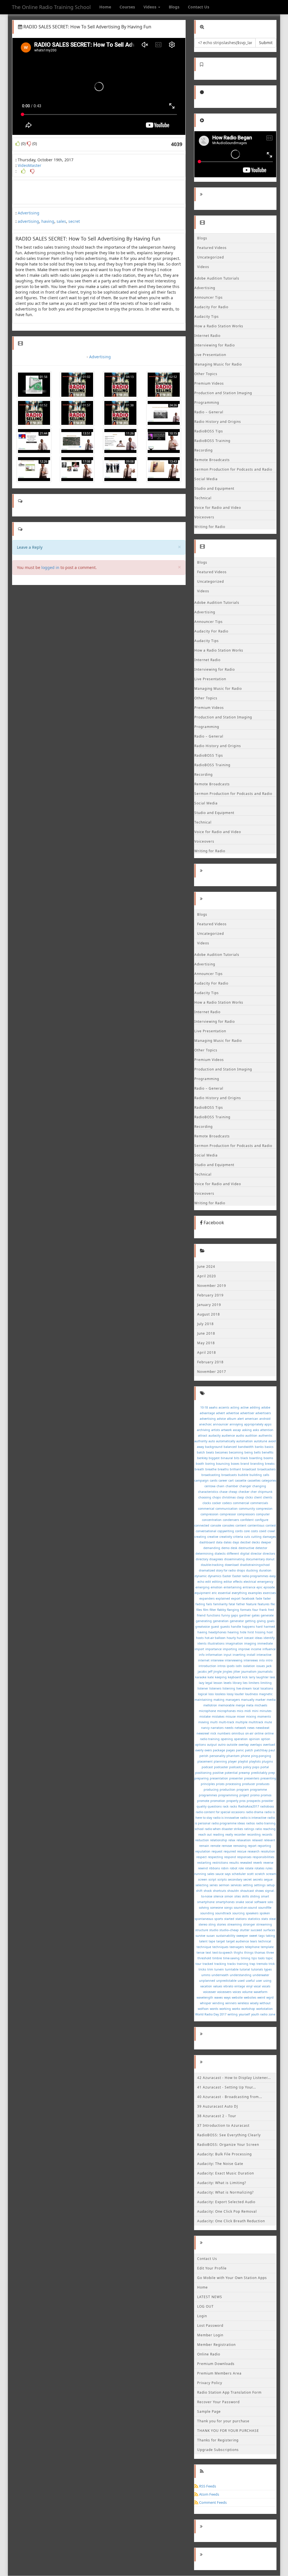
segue (268, 1879)
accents (224, 1407)
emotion (217, 1587)
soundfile (265, 1908)
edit (208, 1582)
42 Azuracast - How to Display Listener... (234, 2078)
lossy (230, 1694)
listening (229, 1688)
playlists (255, 1761)
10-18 (204, 1407)
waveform (261, 1992)
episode (269, 1587)
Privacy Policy (210, 2383)
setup (271, 1885)
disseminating (234, 1559)
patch (249, 1750)
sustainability (226, 1936)
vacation (206, 1986)
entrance (249, 1587)
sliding (255, 1896)
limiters (254, 1683)
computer (263, 1514)
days (236, 1542)
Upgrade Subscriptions (218, 2450)
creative (213, 1537)
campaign (202, 1480)
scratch (260, 1874)
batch (201, 1452)
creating (200, 1537)
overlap (244, 1745)
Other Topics (206, 374)
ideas (259, 1638)
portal (265, 1767)
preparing (202, 1778)
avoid (272, 1441)
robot (234, 1868)
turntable (232, 1969)
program (243, 1790)
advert (220, 1413)
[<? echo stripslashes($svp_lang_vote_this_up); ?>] (23, 171)
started (229, 1919)
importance (213, 1649)
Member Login (210, 2335)
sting (212, 1924)
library (237, 1683)
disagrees (216, 1559)
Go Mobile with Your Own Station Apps (232, 2278)
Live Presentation (210, 355)
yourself (244, 2014)
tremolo (262, 1964)
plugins (267, 1761)
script (212, 1879)
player (232, 1761)
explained (223, 1598)
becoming (236, 1452)
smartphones (225, 1902)
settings (260, 1885)
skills (245, 1896)
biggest (214, 1458)
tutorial (245, 1969)
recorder (240, 1835)
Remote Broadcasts (212, 460)
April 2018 (207, 1352)
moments (264, 1716)
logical (203, 1694)
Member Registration (216, 2345)
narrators (217, 1728)
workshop (248, 2009)
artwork (226, 1430)
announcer (221, 1424)
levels (228, 1683)
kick (245, 1677)
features (264, 1604)
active (245, 1407)
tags (262, 1936)
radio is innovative (226, 1818)
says (228, 1874)
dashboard (207, 1542)
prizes (220, 1784)
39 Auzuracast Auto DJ (218, 2106)
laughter (262, 1677)
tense (201, 1953)
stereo (203, 1924)
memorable (226, 1705)
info (202, 1655)
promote (203, 1801)
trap (252, 1964)
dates (228, 1542)
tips (254, 1958)
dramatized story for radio (217, 1570)
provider (267, 1801)
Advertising (29, 213)
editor (228, 1582)
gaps (234, 1615)
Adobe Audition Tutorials (217, 278)
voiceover (210, 1992)
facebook (248, 1598)
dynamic (201, 1576)
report (252, 1846)
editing (217, 1582)
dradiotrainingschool (255, 1565)
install (251, 1655)
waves (219, 1997)
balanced (230, 1447)
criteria (238, 1537)
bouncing (223, 1464)
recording (254, 1835)
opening (227, 1739)
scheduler (239, 1874)
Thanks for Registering (218, 2440)
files (199, 1610)
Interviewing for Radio (215, 345)
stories (221, 1924)
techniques (220, 1947)
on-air (249, 1733)
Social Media (206, 479)
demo (225, 1548)
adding (255, 1407)
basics (269, 1447)
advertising (28, 221)
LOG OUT (205, 2306)
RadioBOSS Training (212, 441)
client (258, 1497)
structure (202, 1930)
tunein (219, 1969)
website (237, 1997)
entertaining (233, 1587)
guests (225, 1627)
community (247, 1509)
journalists (265, 1672)
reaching (269, 1829)
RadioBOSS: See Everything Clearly (229, 2135)
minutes (265, 1711)
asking (247, 1430)
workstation (265, 2009)
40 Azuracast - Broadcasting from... (230, 2097)
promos (266, 1795)
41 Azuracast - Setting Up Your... (227, 2087)
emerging (202, 1587)
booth (200, 1464)
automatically (226, 1441)
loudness (251, 1694)
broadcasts (229, 1475)
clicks (249, 1497)
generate (267, 1615)
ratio (259, 1829)
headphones (217, 1632)
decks (256, 1542)
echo (201, 1582)
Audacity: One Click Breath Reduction (231, 2221)
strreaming (264, 1924)
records (267, 1835)
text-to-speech (222, 1953)
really (229, 1835)
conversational (206, 1531)
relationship (219, 1840)
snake (240, 1902)
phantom (233, 1756)
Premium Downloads (216, 2364)
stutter (245, 1930)
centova (210, 1486)
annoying (236, 1424)
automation (245, 1441)
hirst (251, 1632)
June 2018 (206, 1333)
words (214, 2009)
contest (271, 1525)
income (256, 1649)
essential (224, 1593)
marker (260, 1700)
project (244, 1795)
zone (272, 2014)
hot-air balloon (215, 1638)
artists (216, 1430)
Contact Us (199, 7)
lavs (272, 1677)
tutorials (257, 1969)
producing (211, 1790)
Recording (203, 450)
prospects (254, 1801)
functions (213, 1615)
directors (269, 1554)
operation (241, 1739)
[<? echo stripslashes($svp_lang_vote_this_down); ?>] (32, 171)
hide (243, 1632)
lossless (220, 1694)
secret (74, 221)
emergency (265, 1582)
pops (256, 1767)
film (206, 1610)
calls (266, 1475)
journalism (249, 1672)
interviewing (234, 1660)
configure (262, 1520)
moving (204, 1722)
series (214, 1885)
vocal (257, 1986)
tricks (202, 1969)
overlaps (256, 1745)
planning (220, 1761)
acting (235, 1407)
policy (247, 1767)
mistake (205, 1716)
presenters (252, 1778)
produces (263, 1784)
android (265, 1419)
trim (210, 1969)
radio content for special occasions (220, 1812)
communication (227, 1509)
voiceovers (224, 1992)
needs (229, 1728)
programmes (208, 1795)
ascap (237, 1430)
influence (269, 1649)
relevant (270, 1840)
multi (214, 1722)
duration (265, 1570)
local (256, 1688)
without (265, 2003)
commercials (259, 1503)
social (249, 1902)
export (236, 1598)
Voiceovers (204, 517)
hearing (233, 1632)
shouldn (233, 1891)
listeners (215, 1688)
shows (259, 1891)
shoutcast (247, 1891)
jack (269, 1666)
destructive (246, 1548)
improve (244, 1649)
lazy (202, 1683)
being (249, 1452)
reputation (203, 1851)
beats (210, 1452)
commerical (206, 1509)
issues (261, 1666)
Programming (207, 402)
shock (208, 1891)
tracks (231, 1964)
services (236, 1885)
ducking (252, 1570)
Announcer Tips (209, 297)
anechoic (205, 1424)
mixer (241, 1716)
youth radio (259, 2014)
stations (241, 1919)
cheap (233, 1492)
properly (232, 1801)
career (223, 1480)
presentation (219, 1778)
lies (245, 1683)
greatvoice (202, 1627)
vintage (240, 1986)
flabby (221, 1610)
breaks (270, 1464)
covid (263, 1531)
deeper (266, 1542)
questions (215, 1806)
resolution (268, 1851)
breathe (211, 1469)
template (267, 1947)
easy (273, 1576)
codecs (227, 1503)
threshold (204, 1958)
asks (256, 1430)
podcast (207, 1767)
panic (240, 1750)
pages (230, 1750)
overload (269, 1745)
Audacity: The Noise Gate (220, 2164)
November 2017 (212, 1372)
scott (250, 1874)
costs (254, 1531)
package (219, 1750)
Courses (127, 7)
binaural (227, 1458)
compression (210, 1514)
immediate (265, 1643)
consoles (228, 1525)
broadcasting (211, 1475)
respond (230, 1857)
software (260, 1902)
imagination (234, 1643)
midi (248, 1711)
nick (213, 1733)
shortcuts (220, 1891)
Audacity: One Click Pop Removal (227, 2211)
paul (272, 1750)
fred (271, 1610)
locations (267, 1688)
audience (228, 1436)
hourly (231, 1638)
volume (247, 1992)
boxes (235, 1464)
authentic (265, 1436)
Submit (266, 43)
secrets (258, 1879)
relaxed (257, 1840)
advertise (233, 1413)
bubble (243, 1475)
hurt (240, 1638)
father (241, 1604)
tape (212, 1941)
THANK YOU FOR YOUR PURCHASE (228, 2431)
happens (248, 1627)
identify (269, 1638)
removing (240, 1846)
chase (223, 1492)
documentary (255, 1559)
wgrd (270, 1997)
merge (240, 1705)
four (255, 1610)
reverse (268, 1863)
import (199, 1649)
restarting (204, 1863)
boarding (256, 1458)
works (236, 2009)
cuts (247, 1537)
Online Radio (209, 2354)
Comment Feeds (212, 2502)
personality (217, 1756)
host (270, 1632)
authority (201, 1441)
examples (255, 1593)
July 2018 (205, 1324)
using (267, 1981)
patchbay (261, 1750)
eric (214, 1593)
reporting (264, 1846)
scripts (222, 1879)
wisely (254, 2003)
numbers (224, 1733)
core (247, 1531)
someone (217, 1908)
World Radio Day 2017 (211, 2014)
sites (238, 1896)
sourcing (238, 1913)
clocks (207, 1503)
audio (240, 1436)
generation (221, 1621)
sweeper (242, 1936)
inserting (239, 1655)
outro (222, 1745)
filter (213, 1610)
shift (199, 1891)
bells (257, 1452)
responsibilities (263, 1857)
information (214, 1655)
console (216, 1525)
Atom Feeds (209, 2494)
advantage (207, 1413)
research (254, 1851)
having (48, 221)
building (256, 1475)
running (200, 1874)
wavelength (205, 1997)
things (249, 1953)
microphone (207, 1711)
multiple (241, 1722)
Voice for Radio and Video (218, 508)
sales (61, 221)
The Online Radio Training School (51, 7)
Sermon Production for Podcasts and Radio (233, 469)
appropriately (254, 1424)
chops (217, 1497)
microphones (226, 1711)
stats (265, 1919)
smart (265, 1896)
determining (204, 1554)
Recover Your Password (218, 2402)
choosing (205, 1497)
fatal (232, 1604)
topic (269, 1958)
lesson (218, 1683)
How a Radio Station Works (219, 326)
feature (251, 1604)
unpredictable (226, 1981)
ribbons (214, 1868)
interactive (264, 1655)
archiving (203, 1430)
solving (204, 1908)
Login (202, 2316)
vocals (266, 1986)
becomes (221, 1452)
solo (270, 1902)
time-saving (231, 1958)
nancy (205, 1728)
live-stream (244, 1688)
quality (202, 1806)
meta (250, 1705)
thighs (238, 1953)
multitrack (256, 1722)
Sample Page (209, 2411)
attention (267, 1430)
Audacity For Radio (211, 307)
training (243, 1964)
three (270, 1953)
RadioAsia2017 (249, 1806)
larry (252, 1677)
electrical (250, 1582)
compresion (264, 1509)
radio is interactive (253, 1818)
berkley (202, 1458)
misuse (231, 1716)
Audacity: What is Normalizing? (225, 2192)
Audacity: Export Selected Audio (226, 2202)
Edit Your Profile (212, 2268)
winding (218, 2003)
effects (238, 1582)
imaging (250, 1643)
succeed (256, 1930)
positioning (203, 1773)
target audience (238, 1941)
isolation (249, 1666)
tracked (208, 1964)
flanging (233, 1610)
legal (209, 1683)
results (234, 1863)
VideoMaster (30, 165)
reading (219, 1835)
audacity (214, 1436)
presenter (236, 1778)
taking (270, 1936)
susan (211, 1936)
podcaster (221, 1767)
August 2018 (209, 1314)
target (221, 1941)
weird (261, 1997)
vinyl (249, 1986)
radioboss (267, 1806)
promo (255, 1795)
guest (215, 1627)
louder (239, 1694)
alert (241, 1419)
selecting (202, 1885)
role (241, 1868)
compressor (228, 1514)
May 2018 (206, 1343)
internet (204, 1660)
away (200, 1447)
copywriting (226, 1531)
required (230, 1851)
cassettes (254, 1480)
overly (199, 1750)
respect (202, 1857)
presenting (268, 1778)
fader (267, 1598)
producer (249, 1784)
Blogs (174, 7)
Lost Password (210, 2326)
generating (204, 1621)
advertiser (247, 1413)
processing (233, 1784)
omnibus (238, 1733)
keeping (221, 1677)
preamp (244, 1773)
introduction (207, 1666)
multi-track (227, 1722)
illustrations (216, 1643)
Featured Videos (212, 248)
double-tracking (212, 1565)
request (217, 1851)
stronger (249, 1924)
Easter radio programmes (250, 1576)
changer (245, 1486)
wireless (243, 2003)
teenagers (237, 1947)
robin (225, 1868)
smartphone (206, 1902)
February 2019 (210, 1295)
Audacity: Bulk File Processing (224, 2154)
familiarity (220, 1604)
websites (250, 1997)
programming (228, 1795)
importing (230, 1649)
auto (212, 1441)
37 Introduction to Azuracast (223, 2125)
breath (199, 1469)
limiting (266, 1683)
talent (203, 1941)
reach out (205, 1835)
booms (268, 1458)
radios (250, 1823)
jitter (237, 1672)
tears (254, 1941)
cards (214, 1480)
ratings (249, 1829)
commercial (241, 1503)
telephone (252, 1947)
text (208, 1953)
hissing (260, 1632)
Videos (150, 7)
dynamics (215, 1576)
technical (265, 1941)
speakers (252, 1913)
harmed (269, 1627)
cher (254, 1492)
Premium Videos (209, 383)
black (244, 1458)
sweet (253, 1936)
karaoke (201, 1677)
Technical (203, 498)
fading (200, 1604)
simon (229, 1896)
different (233, 1554)
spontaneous (204, 1919)
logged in (50, 567)
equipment (203, 1593)
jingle (218, 1672)
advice (221, 1419)
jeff (210, 1672)
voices (237, 1992)
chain (220, 1486)
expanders (207, 1598)
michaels (261, 1705)
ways (227, 1997)
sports (219, 1919)
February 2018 (210, 1362)
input (228, 1655)
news (251, 1728)
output (212, 1745)
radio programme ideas (228, 1823)
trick (272, 1964)
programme (258, 1790)
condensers (231, 1520)
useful (250, 1981)
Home (105, 7)
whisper (206, 2003)
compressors (246, 1514)
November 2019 (212, 1286)
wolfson (203, 2009)
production (228, 1790)
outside (232, 1745)
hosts (200, 1638)
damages (269, 1537)
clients (268, 1497)
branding (257, 1464)
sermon (224, 1885)
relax (232, 1840)
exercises (269, 1593)
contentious (256, 1525)
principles (208, 1784)
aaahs (213, 1407)
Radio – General (209, 412)
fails (209, 1604)
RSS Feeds (207, 2486)
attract (203, 1436)
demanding (212, 1548)
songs (228, 1908)
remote (215, 1846)
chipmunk (265, 1492)
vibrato (228, 1986)
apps (268, 1424)
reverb (258, 1863)
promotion (218, 1801)
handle (236, 1627)
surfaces (269, 1930)
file (273, 1604)
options (201, 1745)
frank (263, 1610)
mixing (251, 1716)
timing (246, 1958)
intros (221, 1666)
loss (211, 1694)
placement (205, 1761)
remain (204, 1846)
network (240, 1728)
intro (269, 1660)
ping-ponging (261, 1756)
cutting (256, 1537)
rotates (259, 1868)
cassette (241, 1480)
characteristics (208, 1492)
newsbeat (263, 1728)
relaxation (244, 1840)
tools (261, 1958)
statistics (254, 1919)
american (252, 1419)
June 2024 (206, 1267)
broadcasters (266, 1469)
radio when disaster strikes (224, 1829)
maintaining (203, 1700)
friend (201, 1615)
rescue (242, 1851)
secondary (235, 1879)
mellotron (210, 1705)
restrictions (220, 1863)
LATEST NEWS (210, 2297)
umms (206, 1975)
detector (261, 1548)
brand (245, 1464)
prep (272, 1773)
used (241, 1981)
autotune (261, 1441)
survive (200, 1936)
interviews (251, 1660)
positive (218, 1773)
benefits (268, 1452)
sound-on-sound (245, 1908)
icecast (249, 1638)
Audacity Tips (207, 317)
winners (231, 2003)
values (218, 1986)
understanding (241, 1975)
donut (270, 1559)
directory (202, 1559)
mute (268, 1722)
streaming (235, 1924)
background (214, 1447)
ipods (231, 1666)
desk (234, 1548)
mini (255, 1711)
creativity (226, 1537)
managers (233, 1700)
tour (198, 1964)
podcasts (236, 1767)
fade (259, 1598)
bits (237, 1458)
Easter (227, 1576)
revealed (246, 1863)
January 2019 (209, 1305)
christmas (229, 1497)
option (266, 1739)
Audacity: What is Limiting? (222, 2183)
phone (245, 1756)
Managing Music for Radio (218, 364)
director (256, 1554)
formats (246, 1610)
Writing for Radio (210, 527)
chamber (232, 1486)
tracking (220, 1964)
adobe (266, 1407)
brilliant (235, 1469)
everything (239, 1593)
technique (204, 1947)
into (262, 1660)
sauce (220, 1874)
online (259, 1733)
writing (233, 2014)
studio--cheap (229, 1930)
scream (271, 1874)
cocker (217, 1503)
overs (208, 1750)
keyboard (234, 1677)
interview (217, 1660)
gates (256, 1615)
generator (237, 1621)
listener (203, 1688)
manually (248, 1700)
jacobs (202, 1672)
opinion (254, 1739)
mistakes (218, 1716)
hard (259, 1627)
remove (227, 1846)
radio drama (255, 1812)
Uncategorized (211, 257)
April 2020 (207, 1276)
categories (269, 1480)
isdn (239, 1666)
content (241, 1525)
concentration (212, 1520)
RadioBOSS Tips (209, 431)
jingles (228, 1672)
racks (233, 1806)
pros (242, 1801)
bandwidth (246, 1447)
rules (269, 1868)
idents (202, 1643)
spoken (265, 1913)
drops (241, 1570)
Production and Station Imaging (223, 393)
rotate (249, 1868)
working (225, 2009)
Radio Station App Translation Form (229, 2392)
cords (239, 1531)
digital (245, 1554)
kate (211, 1677)
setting (248, 1885)
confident (247, 1520)
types (268, 1969)
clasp (240, 1497)
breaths (223, 1469)
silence (218, 1896)
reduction (202, 1840)
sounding (207, 1913)
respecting (215, 1857)
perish (204, 1756)
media (271, 1700)
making (219, 1700)
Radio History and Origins (218, 422)
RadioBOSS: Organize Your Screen (228, 2145)
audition (251, 1436)
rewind (203, 1868)
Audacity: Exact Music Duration (226, 2173)
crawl (271, 1531)
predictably (259, 1773)
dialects (220, 1554)
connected (202, 1525)
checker (244, 1492)
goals (271, 1621)
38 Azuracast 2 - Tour (217, 2116)
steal (273, 1919)
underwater (261, 1975)
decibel (245, 1542)
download (232, 1565)
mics (240, 1711)
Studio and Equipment (214, 488)
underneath (220, 1975)
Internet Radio (207, 336)
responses (244, 1857)
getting (250, 1621)
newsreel (203, 1733)
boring (210, 1464)
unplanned (207, 1981)
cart (231, 1480)
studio (214, 1930)
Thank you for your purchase (223, 2421)
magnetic (266, 1694)
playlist (243, 1761)
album (232, 1419)
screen (203, 1879)
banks (259, 1447)
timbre (217, 1958)
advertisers (263, 1413)
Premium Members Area (219, 2373)
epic (259, 1587)
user (259, 1981)
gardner (245, 1615)
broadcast (249, 1469)
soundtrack (223, 1913)
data (219, 1542)
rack (226, 1806)
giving (261, 1621)
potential (231, 1773)
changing (259, 1486)
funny (226, 1615)
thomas (260, 1953)
